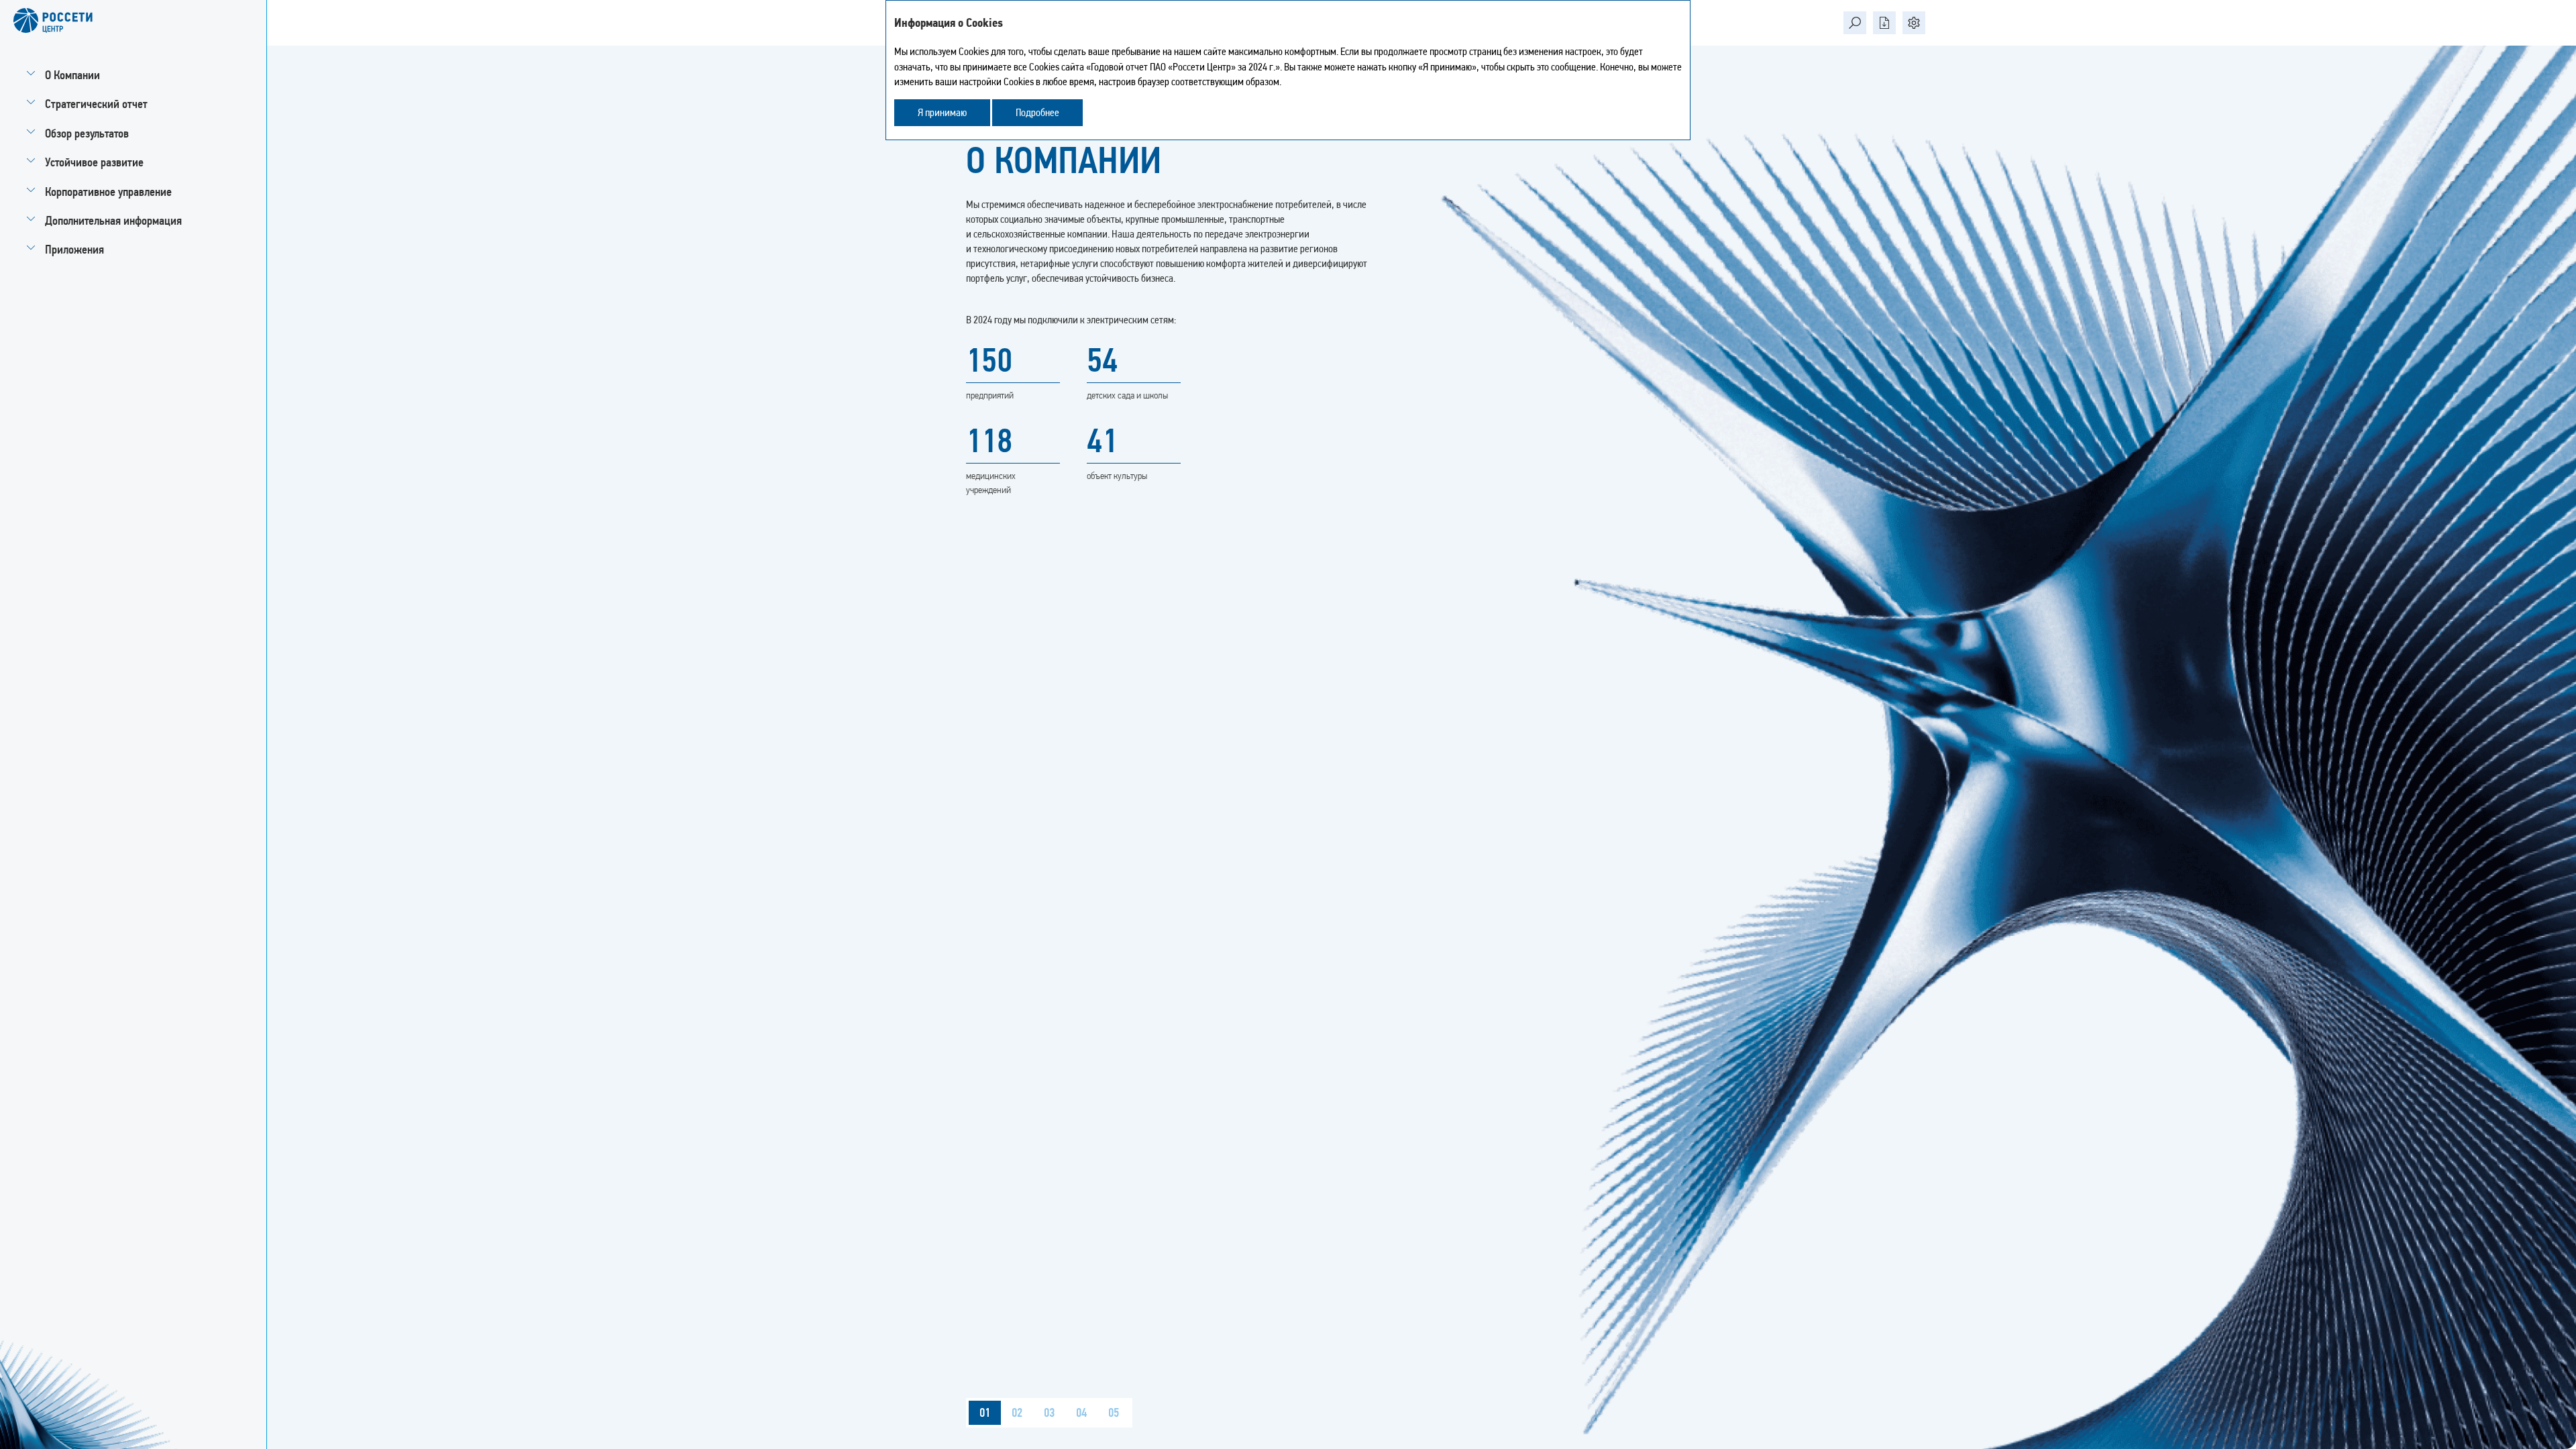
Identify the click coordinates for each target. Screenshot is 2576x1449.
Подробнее (1037, 112)
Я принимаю (942, 112)
